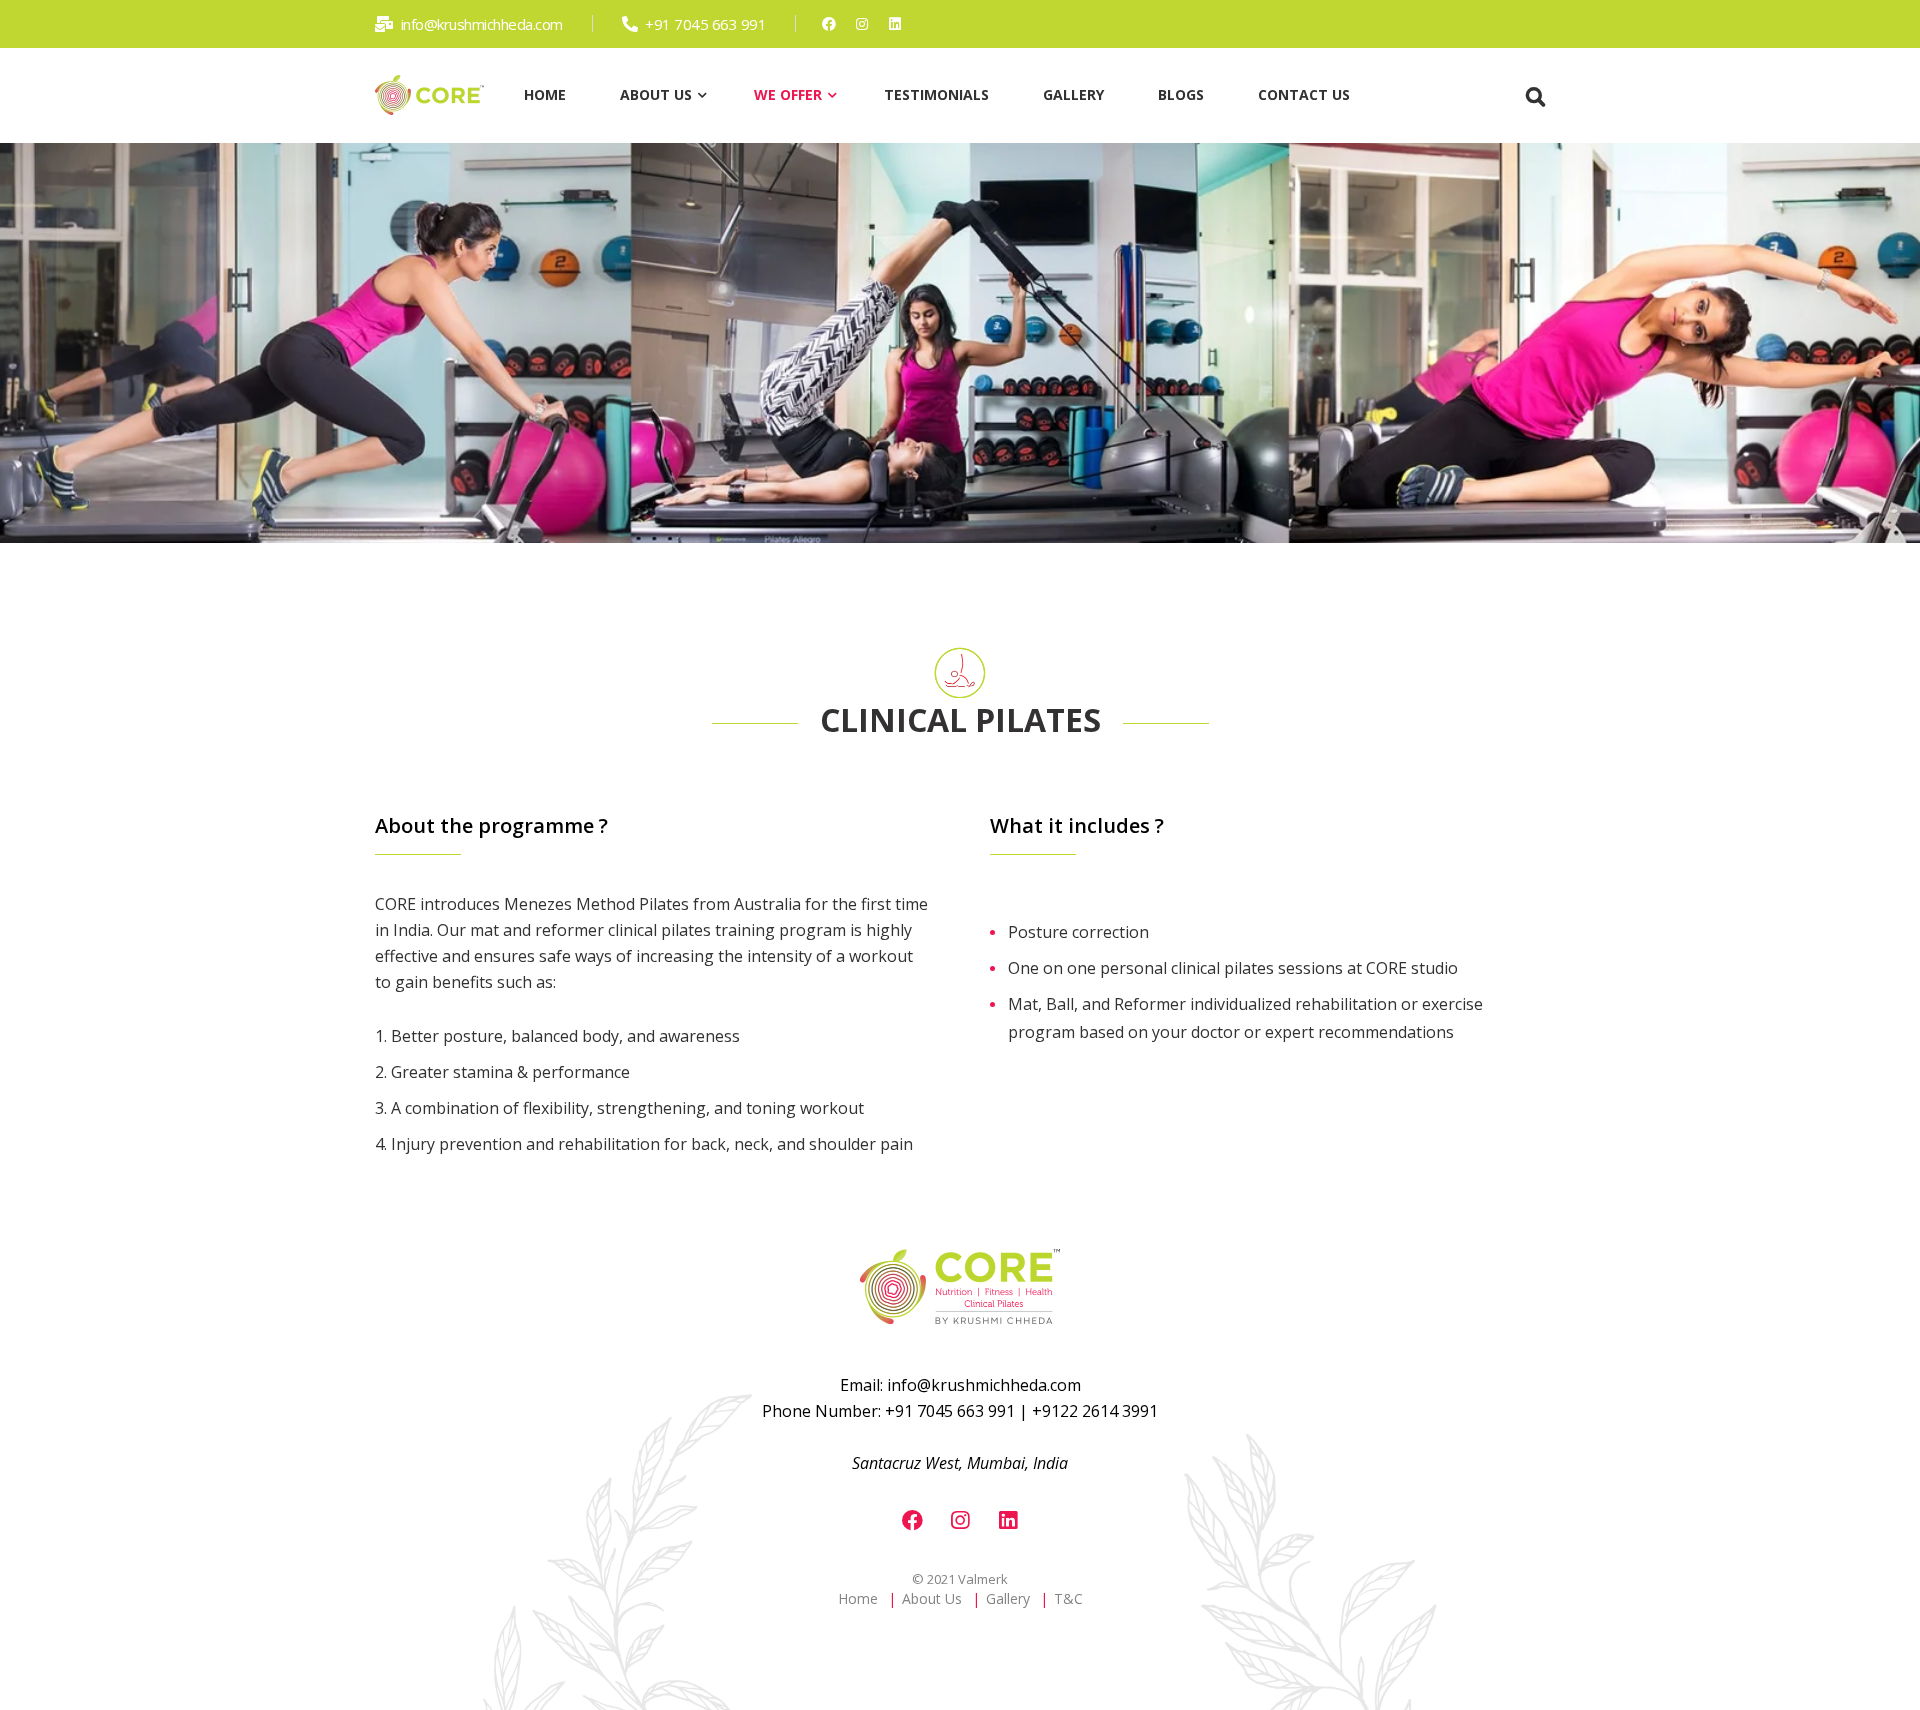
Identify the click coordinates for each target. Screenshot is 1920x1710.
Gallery (1008, 1598)
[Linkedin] (894, 23)
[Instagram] (861, 23)
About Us (932, 1598)
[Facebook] (828, 23)
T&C (1068, 1598)
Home (858, 1598)
